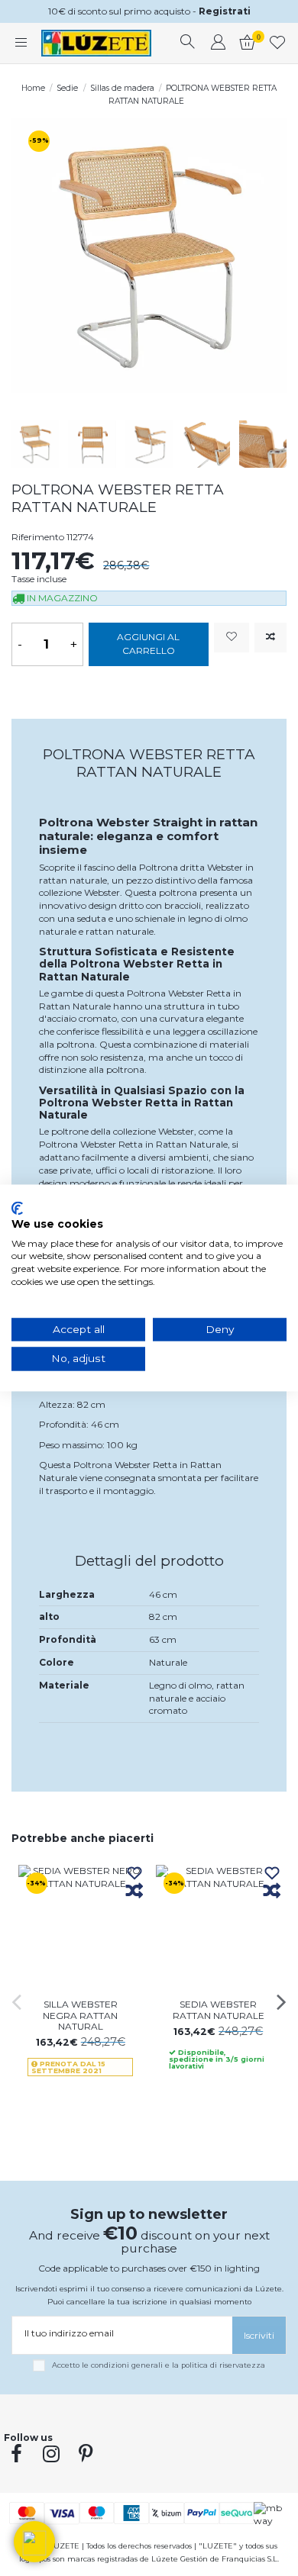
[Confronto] (134, 1892)
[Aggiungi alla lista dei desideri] (232, 638)
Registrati (225, 11)
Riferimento (38, 537)
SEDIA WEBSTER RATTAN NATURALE (219, 2009)
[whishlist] (278, 43)
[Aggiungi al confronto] (270, 638)
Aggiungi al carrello (148, 644)
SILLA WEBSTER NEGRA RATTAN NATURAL (80, 2015)
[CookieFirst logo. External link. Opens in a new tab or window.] (17, 1208)
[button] (34, 2542)
